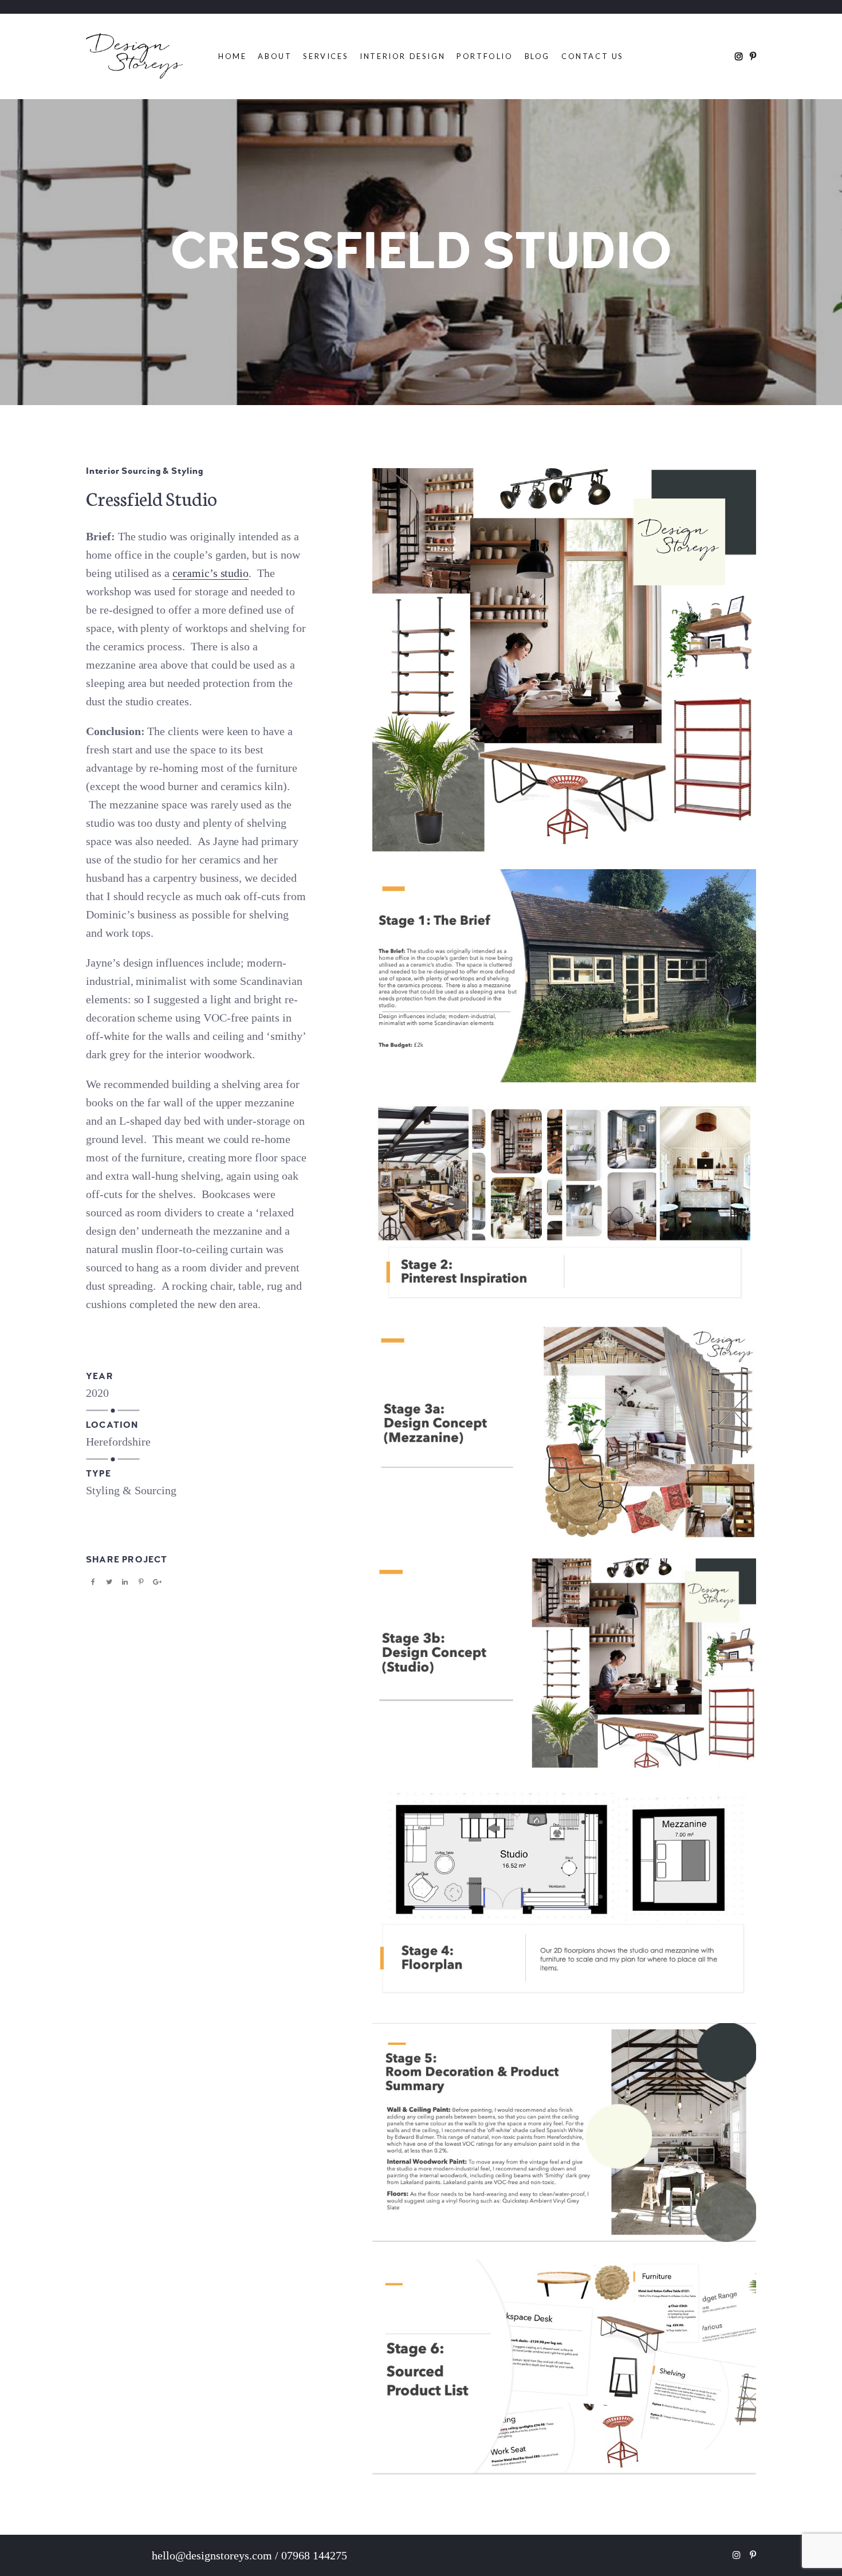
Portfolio (485, 56)
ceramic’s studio (210, 573)
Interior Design (402, 56)
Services (326, 56)
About (275, 56)
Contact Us (593, 56)
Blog (537, 56)
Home (232, 56)
